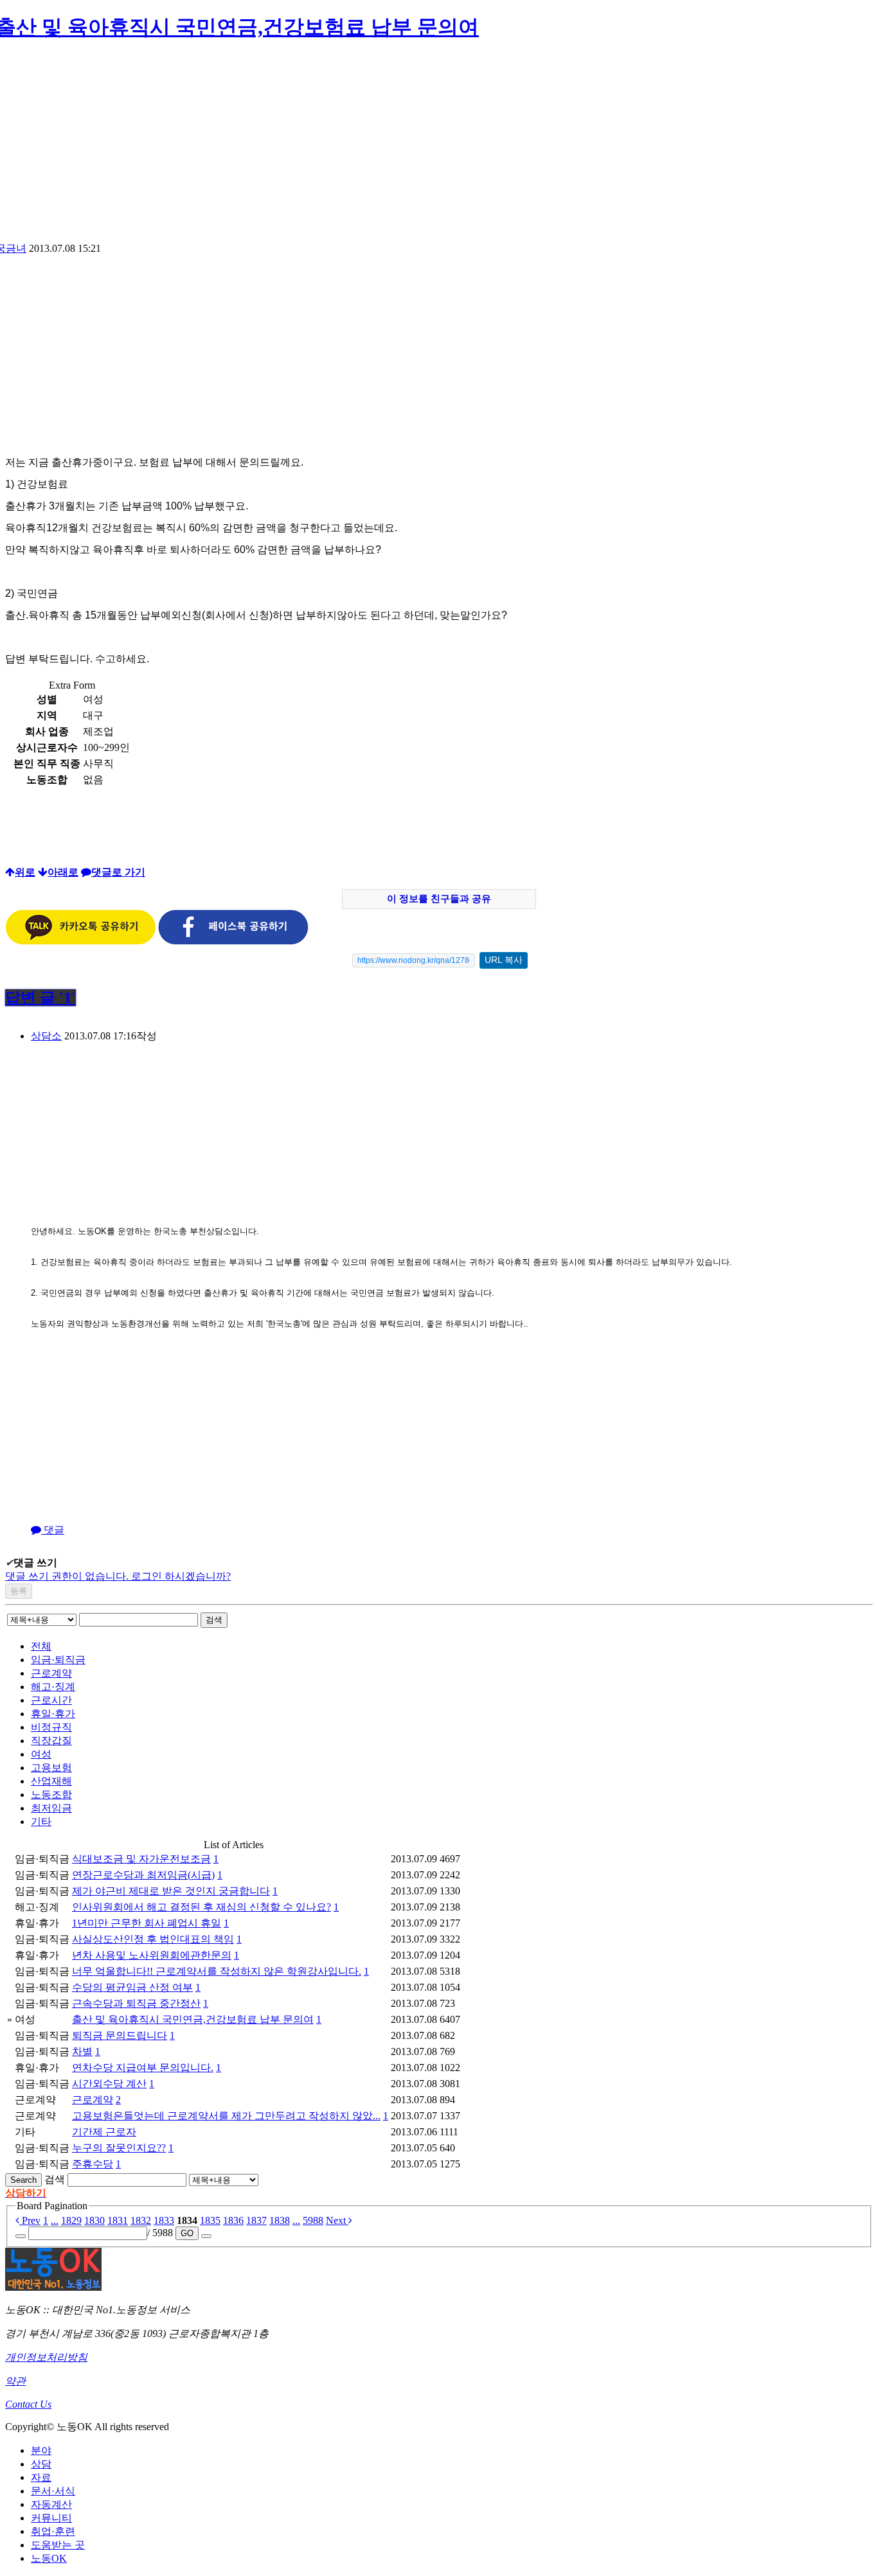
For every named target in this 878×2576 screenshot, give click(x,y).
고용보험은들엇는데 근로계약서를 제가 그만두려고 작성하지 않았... (226, 2116)
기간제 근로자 (104, 2132)
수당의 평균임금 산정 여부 (132, 1987)
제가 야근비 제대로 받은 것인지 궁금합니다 (171, 1891)
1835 (210, 2220)
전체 (41, 1646)
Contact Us (28, 2404)
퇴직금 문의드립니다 (120, 2035)
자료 (41, 2477)
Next (337, 2220)
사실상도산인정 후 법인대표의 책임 (153, 1939)
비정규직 (51, 1727)
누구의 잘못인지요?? (119, 2148)
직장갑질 (51, 1741)
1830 (94, 2220)
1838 (280, 2220)
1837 (256, 2220)
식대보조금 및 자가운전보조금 (141, 1859)
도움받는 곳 (58, 2545)
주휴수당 (93, 2164)
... (55, 2220)
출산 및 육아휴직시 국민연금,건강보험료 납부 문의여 (193, 2019)
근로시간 (51, 1700)
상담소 (46, 1036)
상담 (41, 2464)
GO (187, 2233)
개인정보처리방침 (46, 2357)
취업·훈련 (53, 2531)
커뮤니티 (51, 2518)
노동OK (49, 2558)
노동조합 (51, 1795)
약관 (15, 2381)
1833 (164, 2220)
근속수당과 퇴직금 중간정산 (136, 2003)
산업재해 (51, 1781)
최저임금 (51, 1808)
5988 (313, 2220)
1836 (233, 2220)
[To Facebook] (233, 941)
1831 (118, 2220)
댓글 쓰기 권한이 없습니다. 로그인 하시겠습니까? (118, 1576)
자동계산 (51, 2504)
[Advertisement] (439, 146)
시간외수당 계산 (109, 2084)
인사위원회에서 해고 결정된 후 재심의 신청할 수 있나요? (202, 1907)
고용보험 (51, 1768)
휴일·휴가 (53, 1714)
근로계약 (51, 1673)
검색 (214, 1620)
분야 (41, 2450)
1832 (141, 2220)
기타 (41, 1822)
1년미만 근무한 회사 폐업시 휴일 (147, 1923)
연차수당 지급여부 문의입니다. (143, 2068)
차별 (82, 2051)
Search (23, 2180)
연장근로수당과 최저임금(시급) (143, 1875)
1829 (71, 2220)
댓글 (53, 1530)
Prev (30, 2220)
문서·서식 (53, 2491)
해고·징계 (53, 1687)
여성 (41, 1754)
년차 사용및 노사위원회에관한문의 (152, 1955)
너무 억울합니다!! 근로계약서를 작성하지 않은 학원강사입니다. (217, 1971)
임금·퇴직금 (58, 1660)
